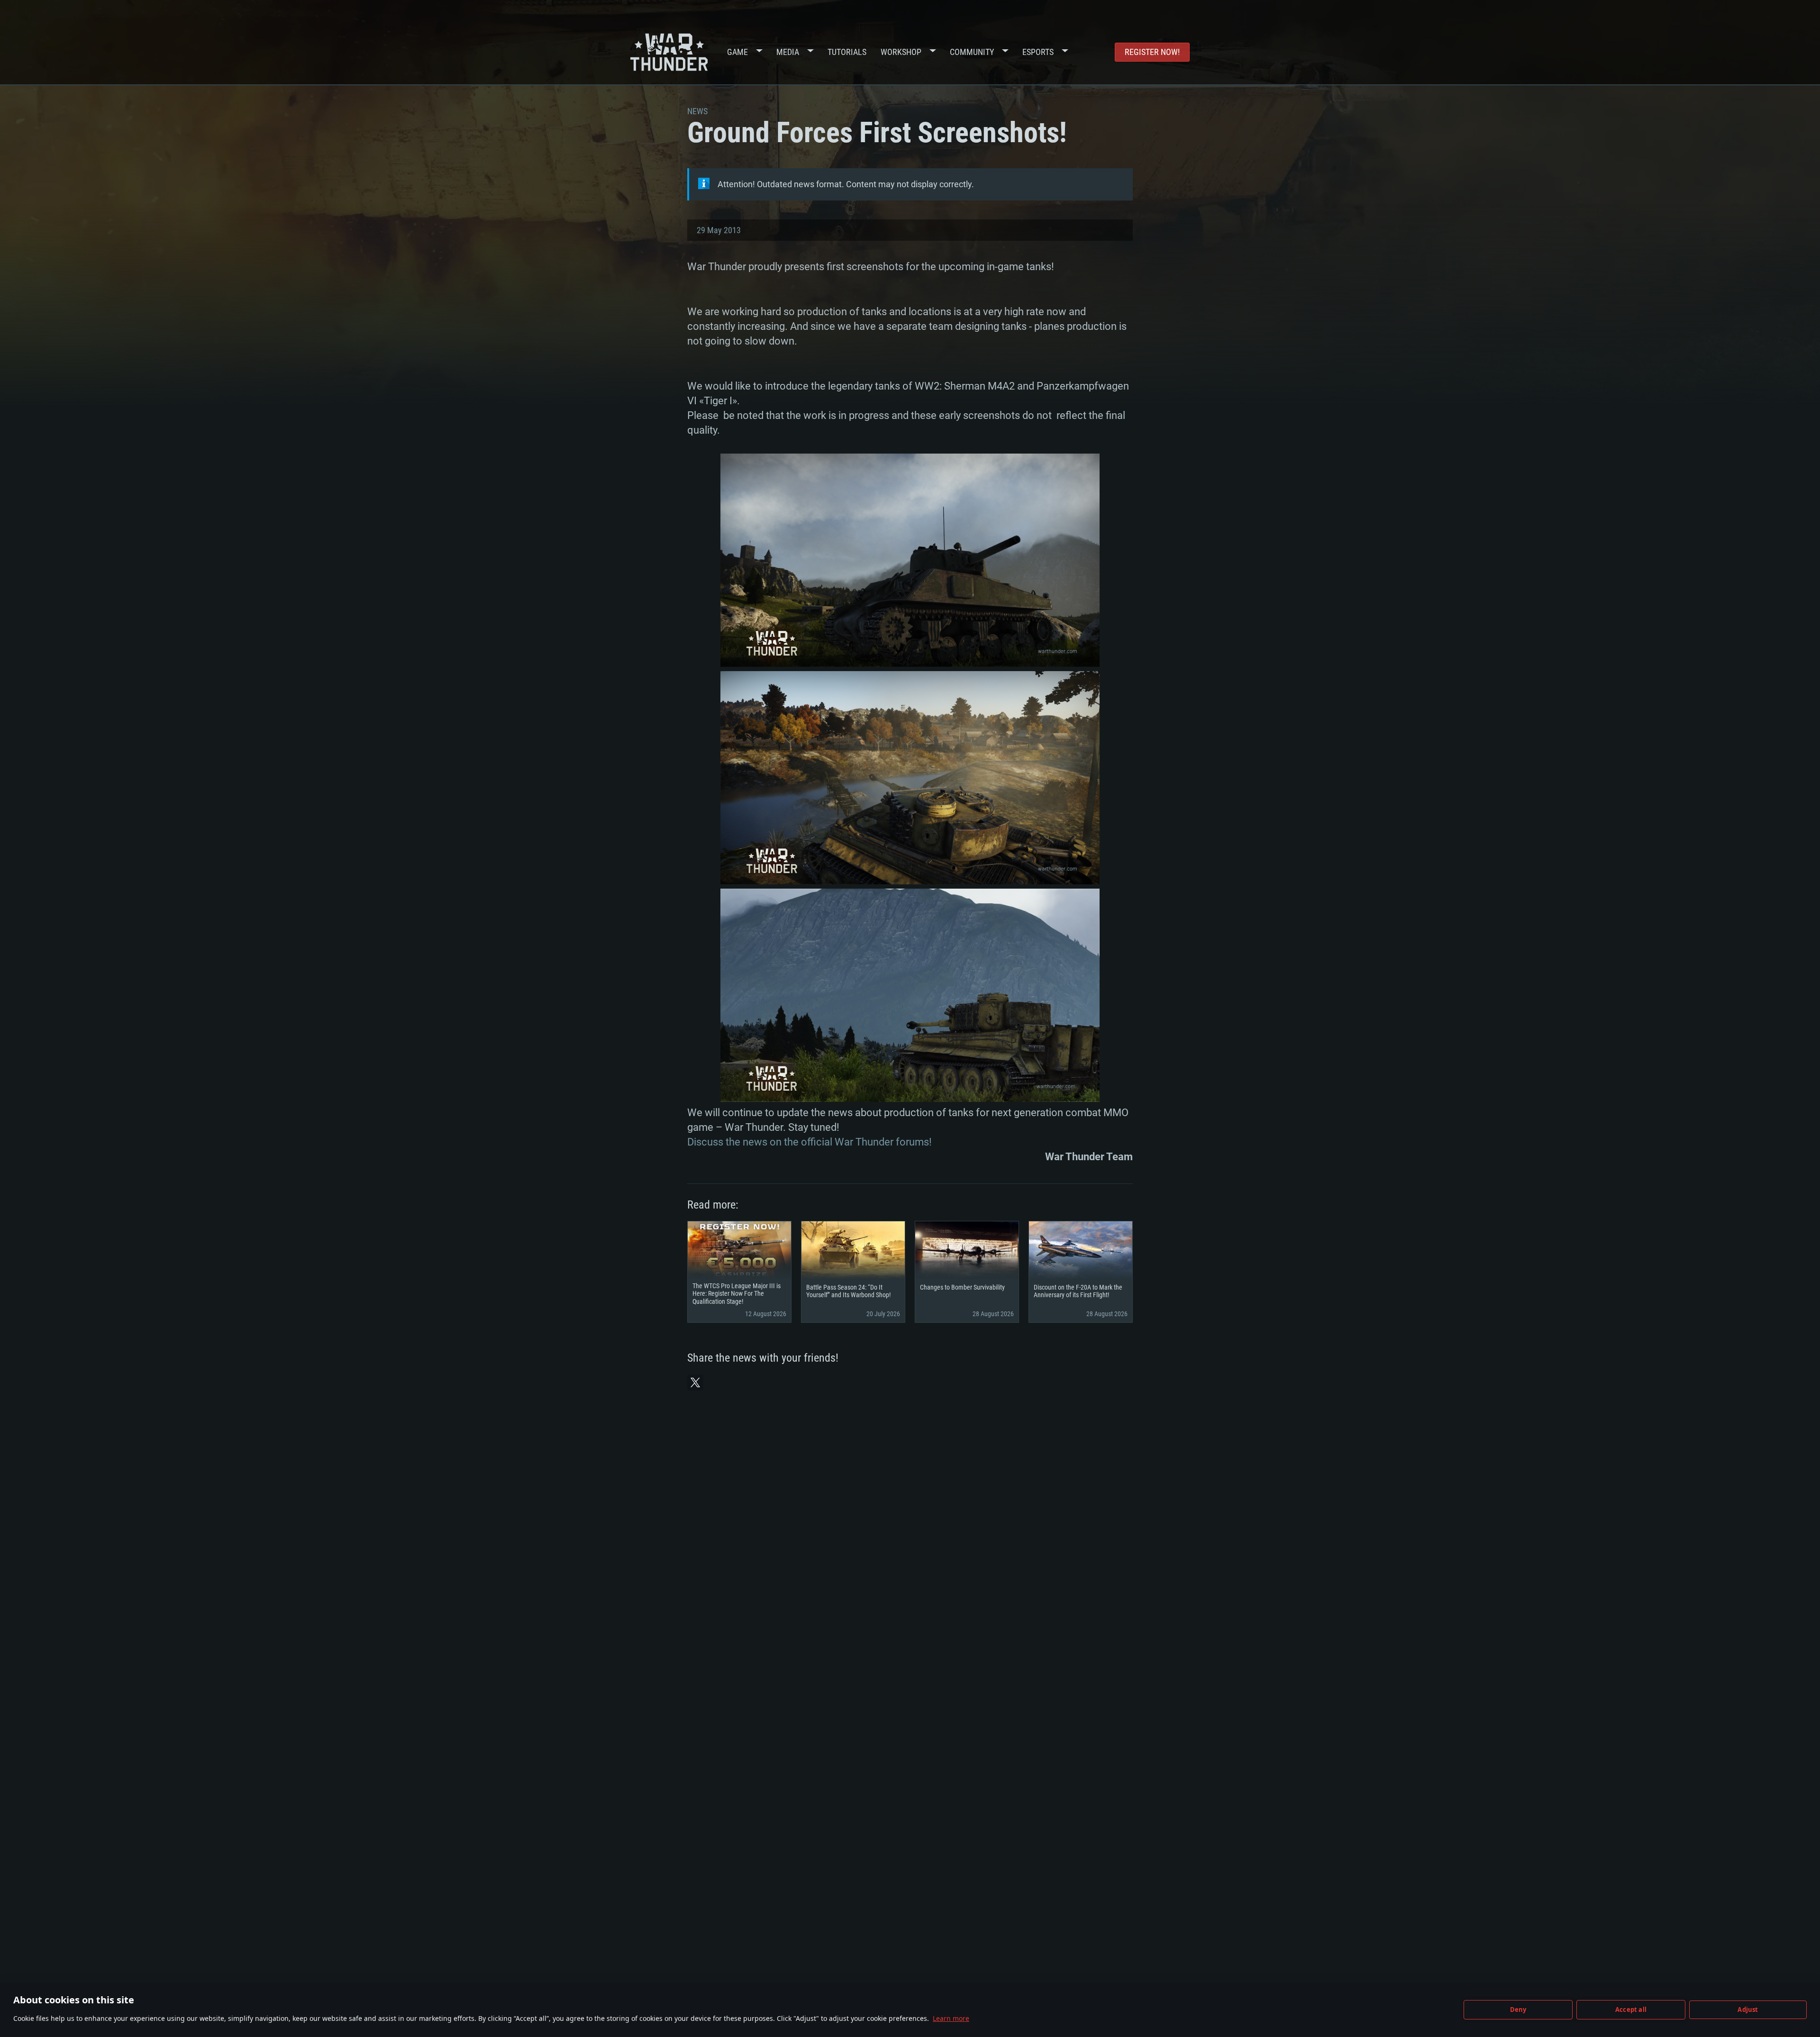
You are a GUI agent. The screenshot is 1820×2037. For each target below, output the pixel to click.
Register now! (1152, 52)
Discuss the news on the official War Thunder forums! (810, 1142)
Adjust (1748, 2010)
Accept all (1631, 2010)
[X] (695, 1382)
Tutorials (847, 52)
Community (972, 52)
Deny (1518, 2010)
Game (737, 52)
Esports (1038, 52)
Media (788, 52)
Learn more (951, 2018)
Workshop (901, 52)
